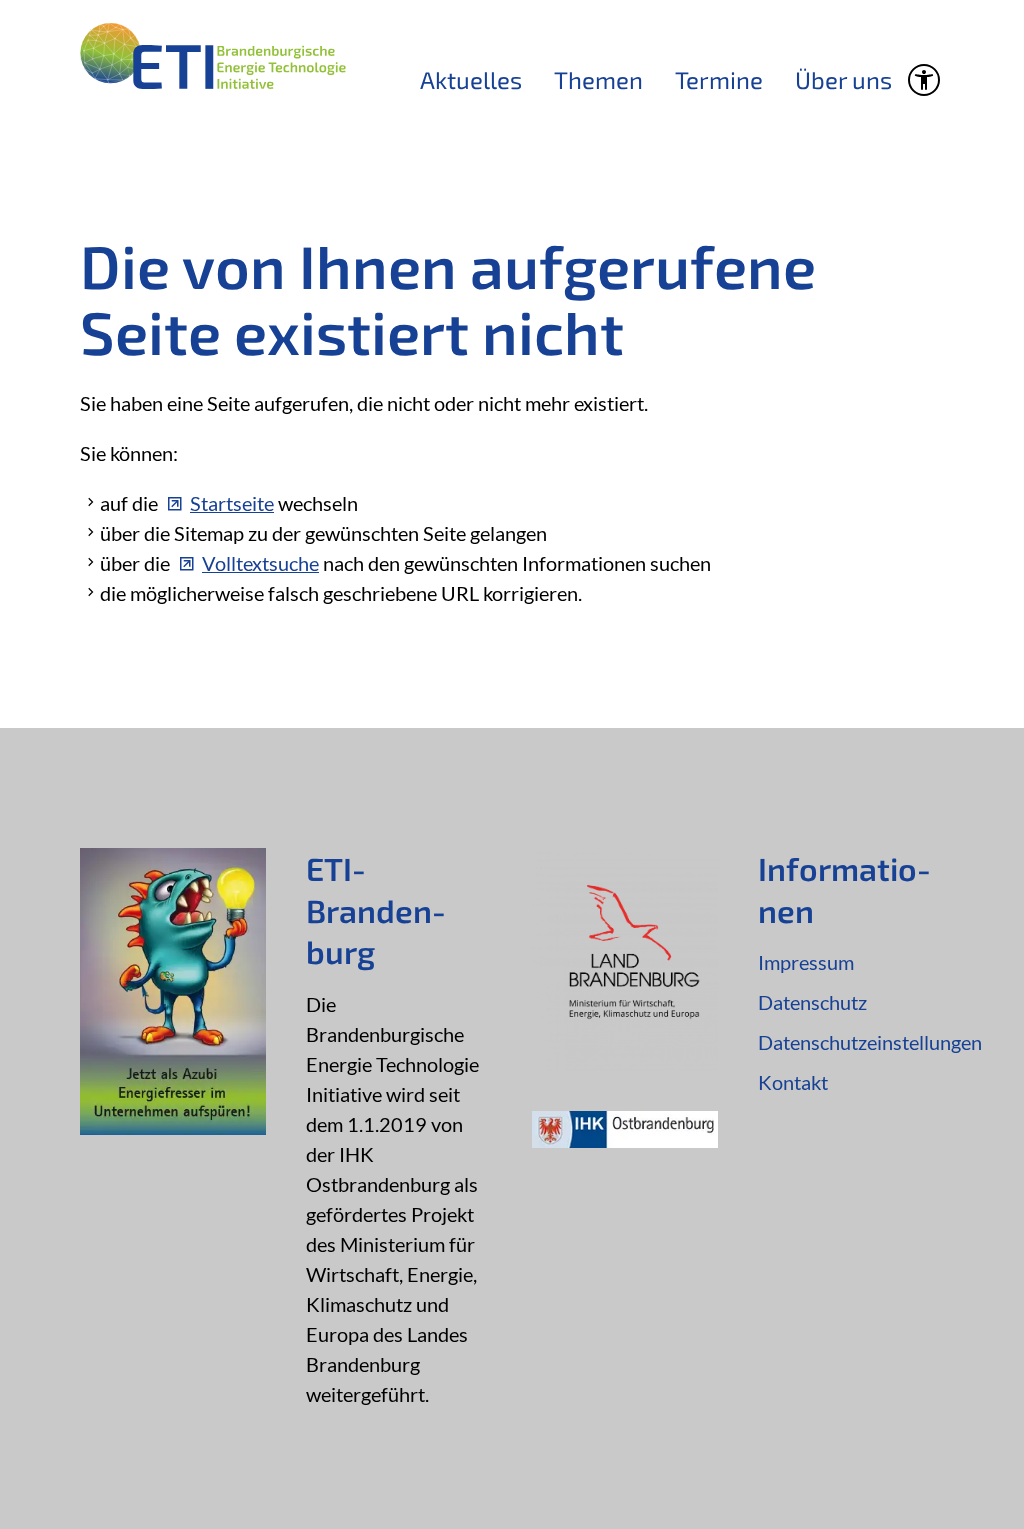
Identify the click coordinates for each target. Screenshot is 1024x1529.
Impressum (806, 962)
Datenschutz (812, 1002)
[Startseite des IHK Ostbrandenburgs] (625, 1140)
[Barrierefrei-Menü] (924, 80)
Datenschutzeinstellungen (851, 1042)
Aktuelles (471, 79)
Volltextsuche (260, 563)
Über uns (843, 79)
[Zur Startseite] (213, 56)
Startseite (232, 503)
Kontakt (793, 1082)
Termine (719, 79)
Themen (598, 79)
